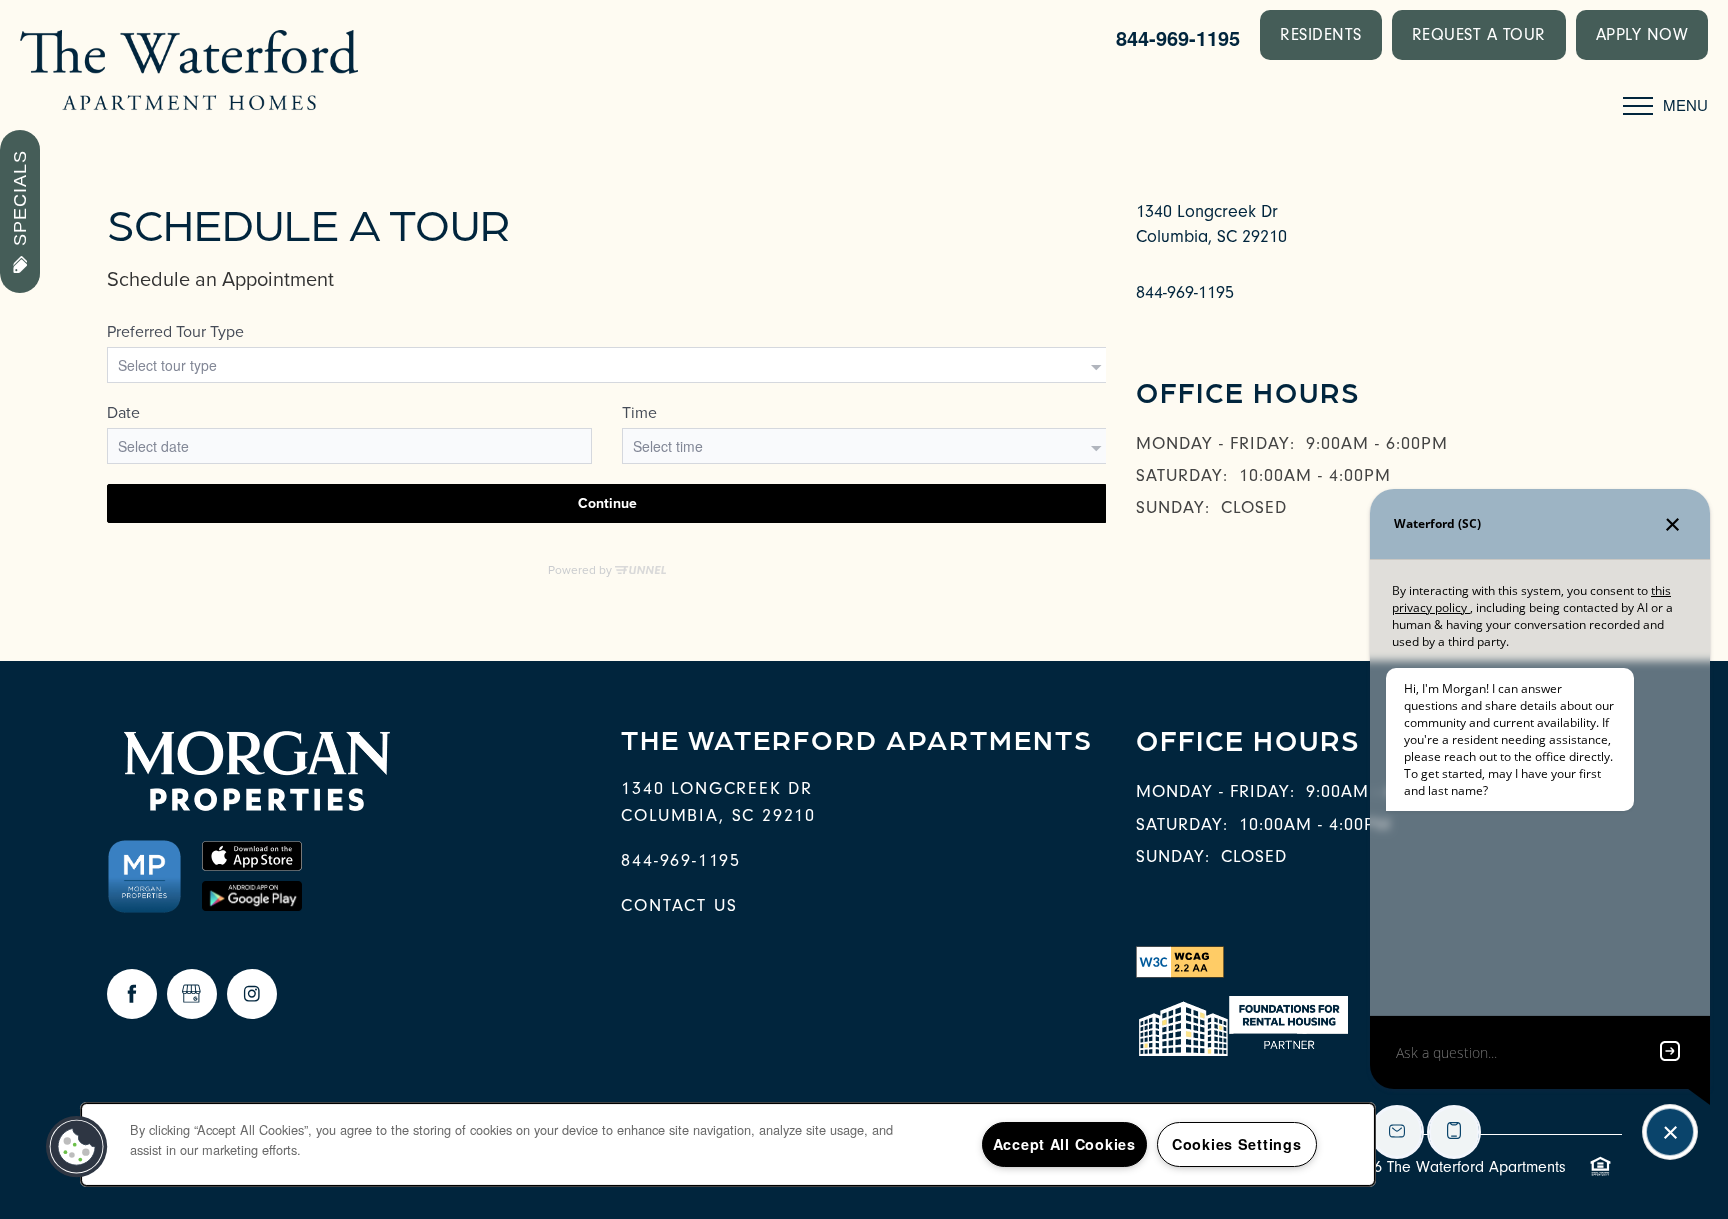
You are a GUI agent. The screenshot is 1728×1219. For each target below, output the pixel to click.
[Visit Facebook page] (132, 994)
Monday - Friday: (1215, 443)
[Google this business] (192, 994)
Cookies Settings (1237, 1144)
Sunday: (1173, 507)
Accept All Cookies (1064, 1144)
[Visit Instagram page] (252, 994)
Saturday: (1182, 475)
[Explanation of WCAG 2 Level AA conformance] (1180, 960)
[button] (1321, 35)
